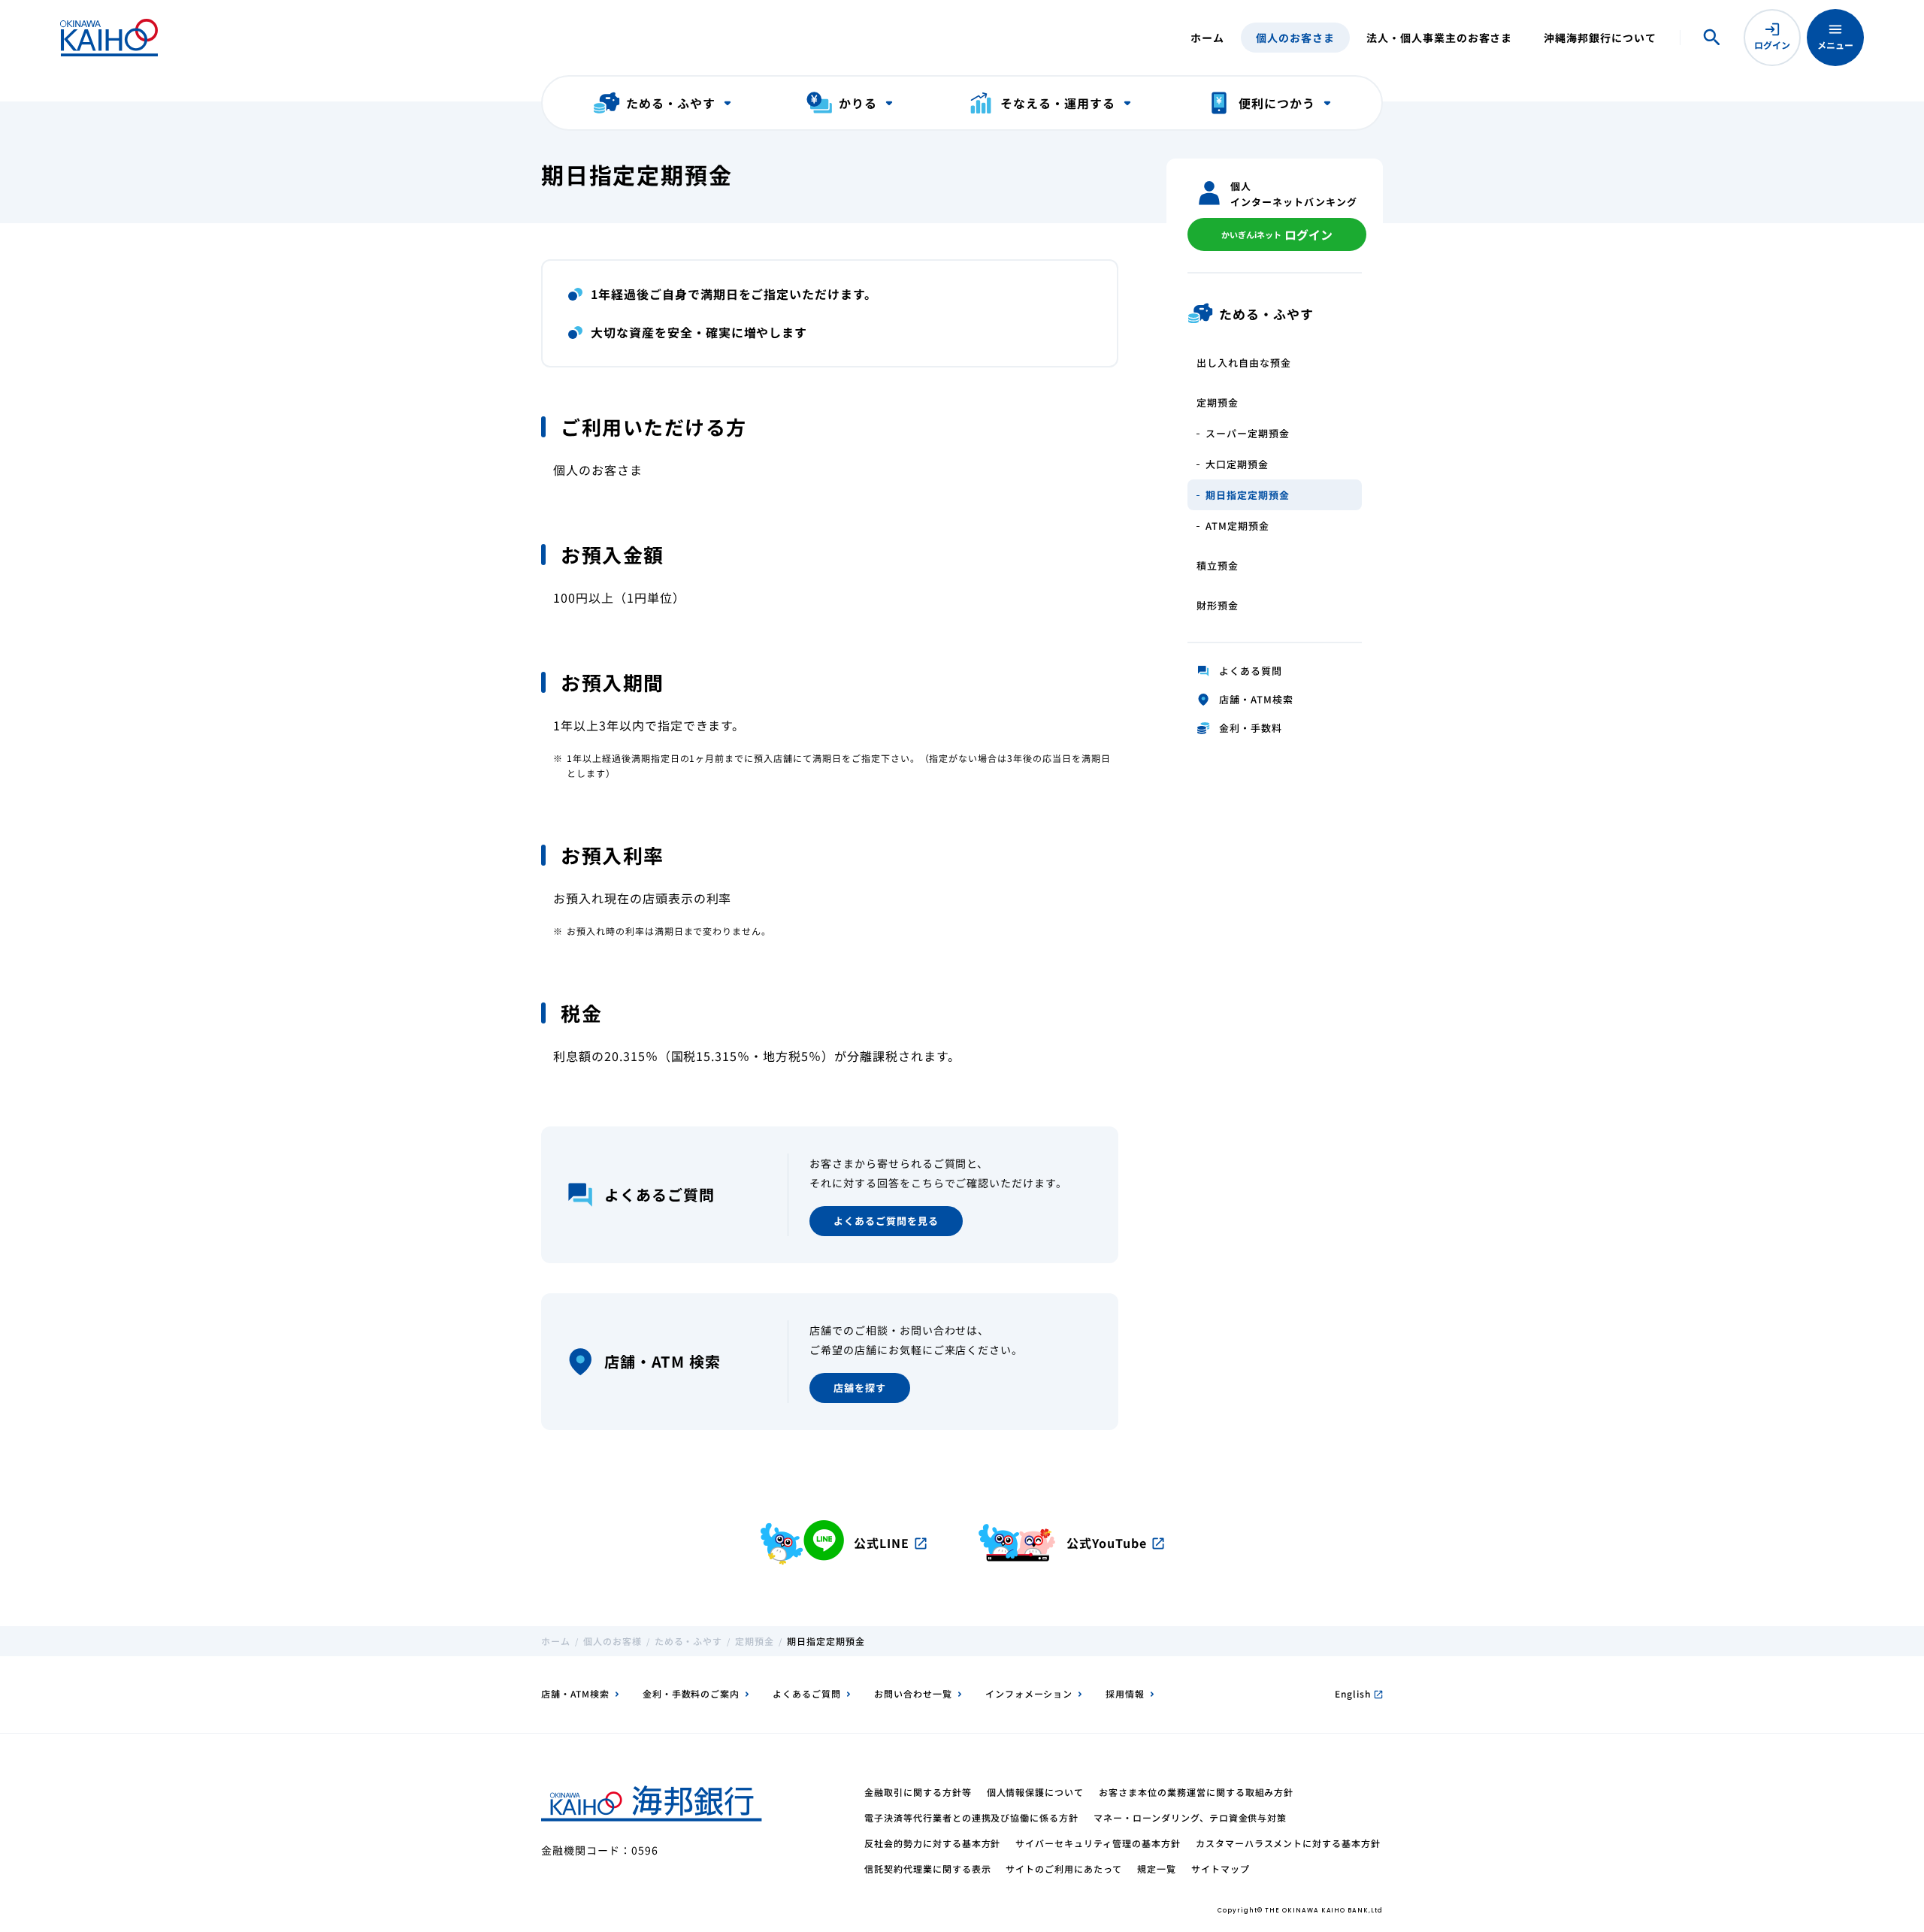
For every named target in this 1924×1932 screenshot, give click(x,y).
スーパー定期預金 (1248, 433)
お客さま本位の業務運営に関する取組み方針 (1196, 1792)
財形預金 (1218, 605)
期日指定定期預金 (1248, 495)
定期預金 (1218, 402)
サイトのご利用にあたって (1064, 1869)
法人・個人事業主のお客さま (1439, 38)
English (1359, 1693)
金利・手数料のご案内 (691, 1693)
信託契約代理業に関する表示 (927, 1869)
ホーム (1207, 38)
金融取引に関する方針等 (918, 1792)
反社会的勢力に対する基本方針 (932, 1843)
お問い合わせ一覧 (913, 1693)
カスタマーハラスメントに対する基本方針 (1288, 1843)
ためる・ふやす (689, 1641)
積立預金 (1218, 565)
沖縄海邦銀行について (1600, 38)
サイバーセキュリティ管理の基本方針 (1098, 1843)
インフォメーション (1029, 1693)
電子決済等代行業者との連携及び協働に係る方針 (971, 1817)
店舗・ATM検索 (575, 1693)
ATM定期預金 (1237, 526)
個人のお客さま (1295, 38)
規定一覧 (1157, 1869)
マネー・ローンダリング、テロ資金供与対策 (1190, 1817)
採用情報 (1125, 1693)
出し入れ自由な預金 (1244, 363)
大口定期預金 (1237, 464)
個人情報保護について (1036, 1792)
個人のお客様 (613, 1641)
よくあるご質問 (807, 1693)
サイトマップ (1221, 1869)
